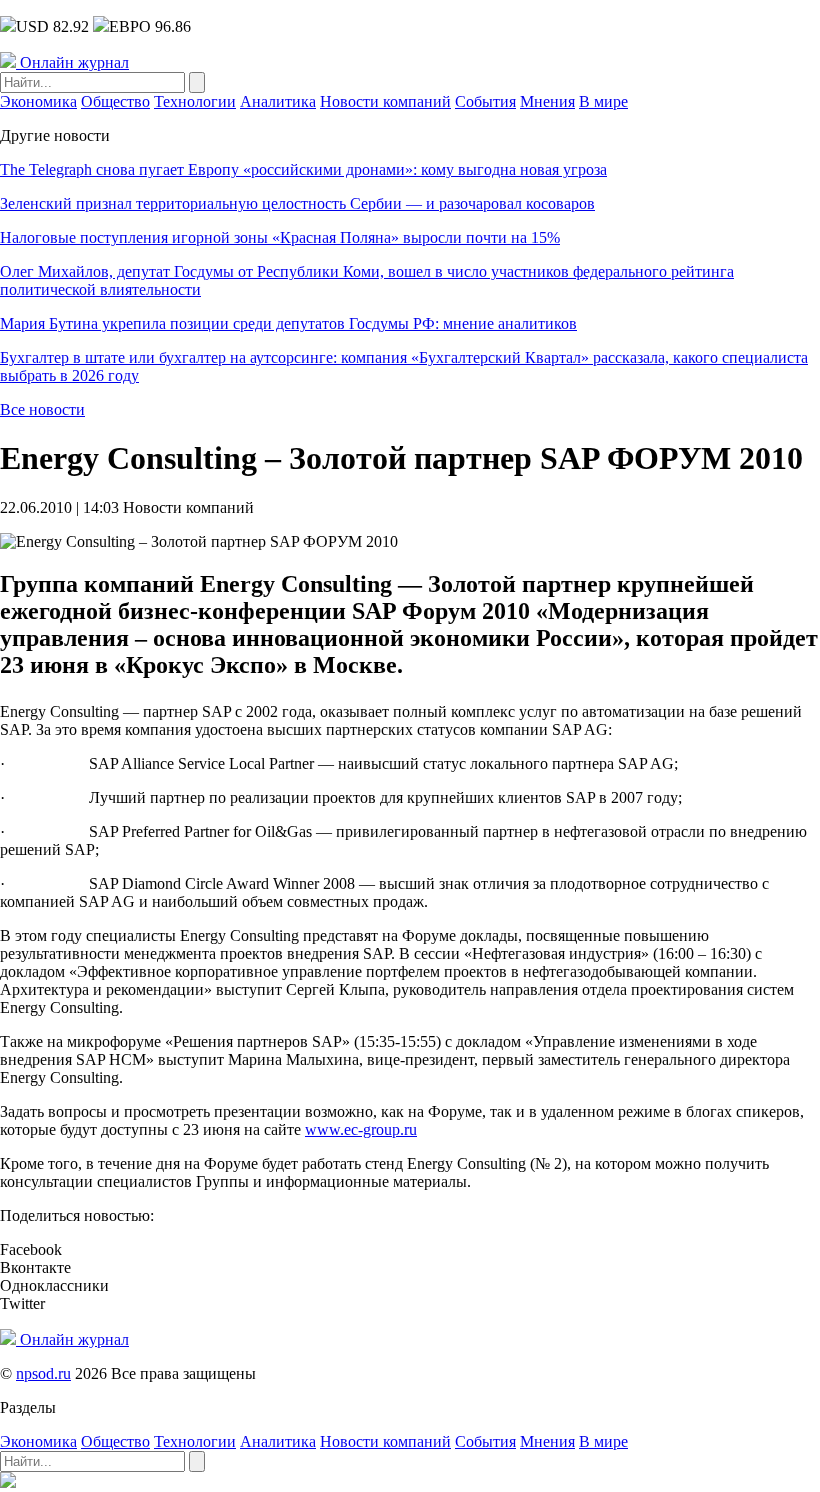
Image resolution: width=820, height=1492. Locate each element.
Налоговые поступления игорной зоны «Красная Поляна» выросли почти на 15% (280, 237)
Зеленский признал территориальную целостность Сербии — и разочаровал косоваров (297, 203)
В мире (603, 101)
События (485, 101)
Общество (115, 101)
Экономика (38, 101)
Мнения (547, 101)
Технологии (195, 101)
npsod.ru (43, 1373)
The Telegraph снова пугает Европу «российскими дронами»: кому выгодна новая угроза (303, 169)
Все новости (42, 409)
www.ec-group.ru (361, 1129)
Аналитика (278, 101)
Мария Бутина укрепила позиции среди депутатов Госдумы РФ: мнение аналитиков (288, 323)
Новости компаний (385, 101)
